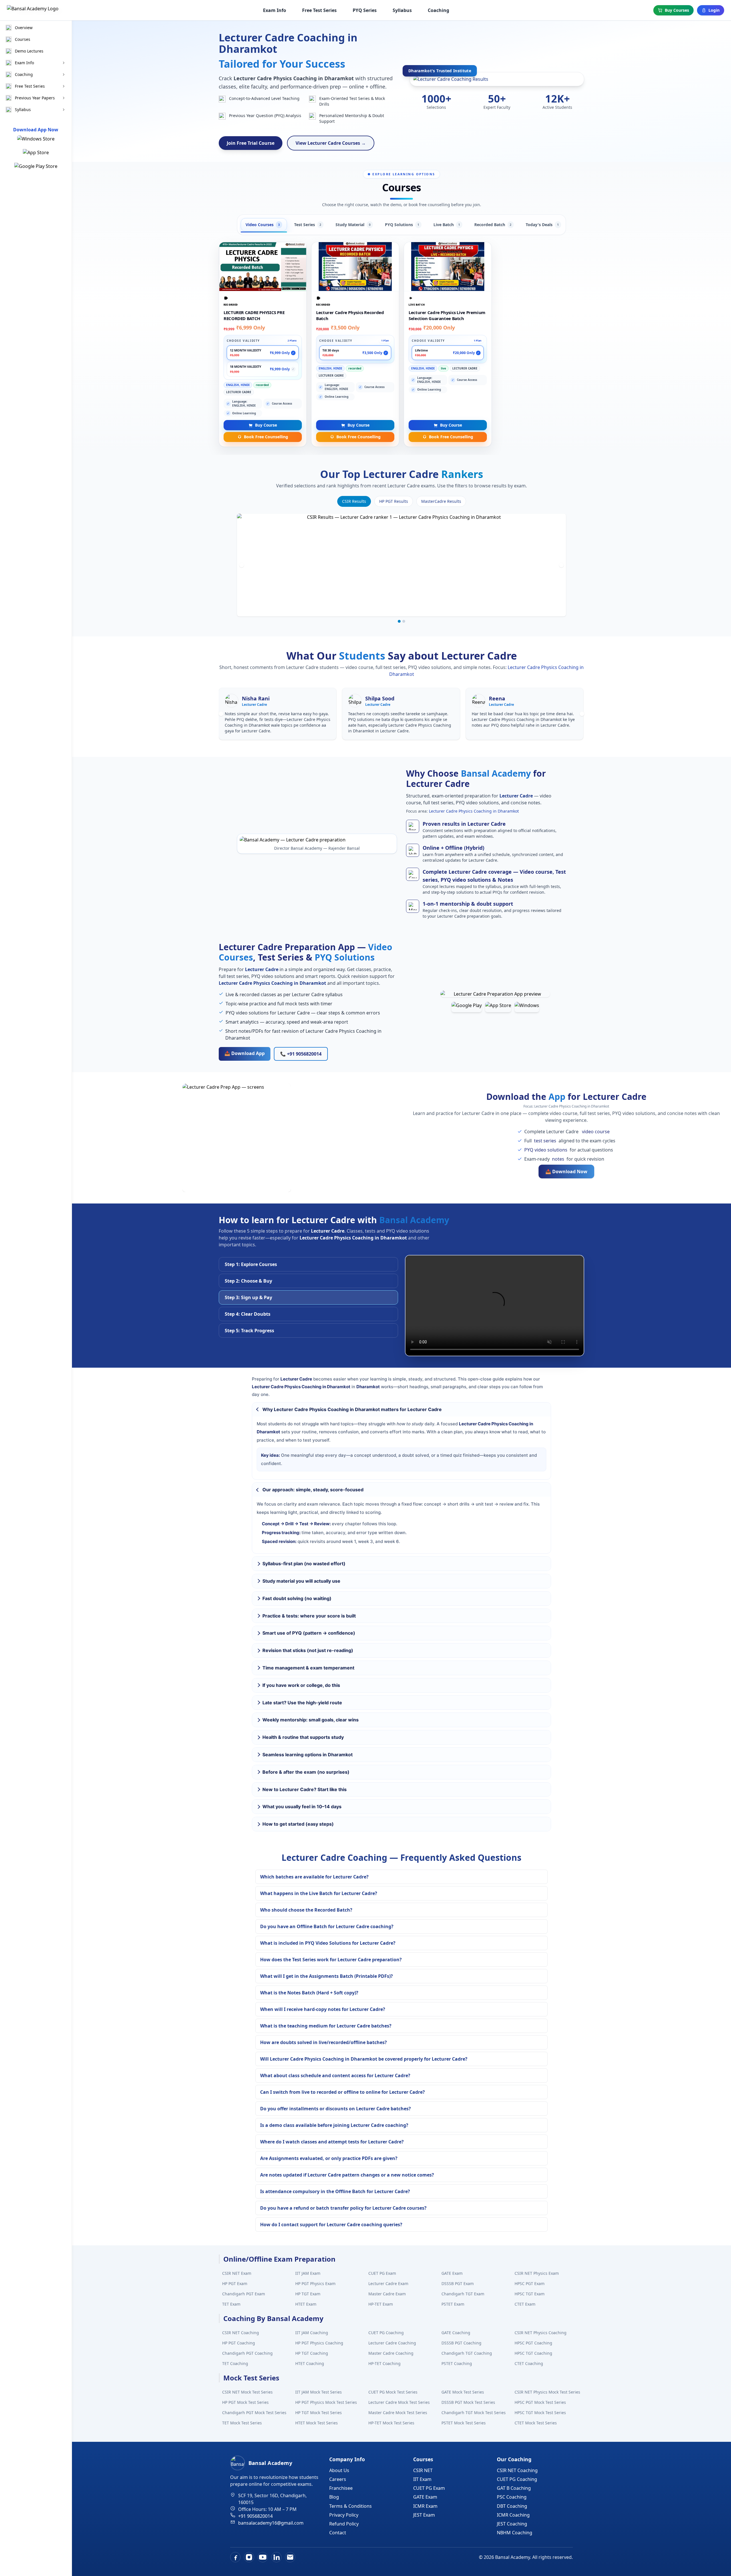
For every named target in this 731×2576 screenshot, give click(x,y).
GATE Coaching (456, 2333)
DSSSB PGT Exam (458, 2283)
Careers (338, 2479)
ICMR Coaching (513, 2515)
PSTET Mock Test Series (464, 2423)
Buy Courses (677, 10)
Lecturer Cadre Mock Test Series (399, 2402)
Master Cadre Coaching (391, 2353)
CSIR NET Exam (237, 2273)
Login (714, 10)
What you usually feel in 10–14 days (302, 1807)
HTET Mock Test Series (317, 2423)
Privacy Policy (344, 2515)
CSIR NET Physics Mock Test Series (547, 2392)
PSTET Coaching (457, 2363)
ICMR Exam (425, 2506)
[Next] (561, 565)
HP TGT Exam (308, 2294)
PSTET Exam (453, 2304)
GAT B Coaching (514, 2488)
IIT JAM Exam (308, 2273)
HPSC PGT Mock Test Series (540, 2402)
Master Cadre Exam (387, 2294)
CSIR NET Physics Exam (537, 2273)
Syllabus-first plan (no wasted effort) (304, 1564)
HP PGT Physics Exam (315, 2283)
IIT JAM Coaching (312, 2333)
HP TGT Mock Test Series (319, 2413)
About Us (339, 2470)
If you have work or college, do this (301, 1685)
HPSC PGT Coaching (533, 2343)
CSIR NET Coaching (241, 2333)
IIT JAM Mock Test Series (319, 2392)
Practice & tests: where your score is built (309, 1616)
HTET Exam (306, 2304)
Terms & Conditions (351, 2506)
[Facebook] (235, 2557)
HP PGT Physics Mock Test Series (326, 2402)
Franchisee (341, 2488)
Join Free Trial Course (251, 143)
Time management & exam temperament (308, 1668)
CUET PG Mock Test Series (393, 2392)
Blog (334, 2497)
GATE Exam (452, 2273)
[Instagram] (249, 2557)
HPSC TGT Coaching (533, 2353)
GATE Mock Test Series (463, 2392)
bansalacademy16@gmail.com (271, 2523)
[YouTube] (263, 2557)
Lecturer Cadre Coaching (392, 2343)
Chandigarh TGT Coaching (467, 2353)
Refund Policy (344, 2524)
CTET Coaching (529, 2363)
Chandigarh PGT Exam (244, 2294)
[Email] (290, 2557)
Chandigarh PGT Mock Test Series (254, 2413)
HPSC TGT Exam (530, 2294)
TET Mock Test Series (242, 2423)
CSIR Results (354, 501)
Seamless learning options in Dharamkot (308, 1755)
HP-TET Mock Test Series (391, 2423)
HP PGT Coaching (239, 2343)
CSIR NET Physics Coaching (541, 2333)
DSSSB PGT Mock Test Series (468, 2402)
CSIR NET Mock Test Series (247, 2392)
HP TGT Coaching (312, 2353)
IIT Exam (422, 2479)
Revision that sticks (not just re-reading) (308, 1650)
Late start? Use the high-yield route (302, 1703)
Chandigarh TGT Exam (463, 2294)
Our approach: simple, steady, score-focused (313, 1490)
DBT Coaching (512, 2506)
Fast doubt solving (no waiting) (297, 1598)
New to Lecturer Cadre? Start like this (305, 1789)
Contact (338, 2533)
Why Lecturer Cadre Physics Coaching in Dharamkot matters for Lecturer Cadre (352, 1409)
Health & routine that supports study (303, 1737)
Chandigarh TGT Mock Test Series (474, 2413)
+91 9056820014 (255, 2516)
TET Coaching (235, 2363)
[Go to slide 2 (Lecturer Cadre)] (404, 621)
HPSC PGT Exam (530, 2283)
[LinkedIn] (276, 2557)
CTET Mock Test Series (536, 2423)
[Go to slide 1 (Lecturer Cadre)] (399, 621)
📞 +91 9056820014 (301, 1054)
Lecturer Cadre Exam (388, 2283)
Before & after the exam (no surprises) (306, 1772)
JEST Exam (424, 2515)
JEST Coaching (512, 2524)
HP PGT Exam (235, 2283)
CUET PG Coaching (386, 2333)
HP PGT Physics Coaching (319, 2343)
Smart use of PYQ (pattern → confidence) (309, 1633)
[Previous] (242, 565)
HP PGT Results (394, 501)
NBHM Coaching (515, 2533)
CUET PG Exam (382, 2273)
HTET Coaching (310, 2363)
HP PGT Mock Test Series (245, 2402)
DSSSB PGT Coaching (461, 2343)
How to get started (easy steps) (298, 1824)
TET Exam (231, 2304)
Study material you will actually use (301, 1581)
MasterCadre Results (441, 501)
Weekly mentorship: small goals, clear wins (311, 1720)
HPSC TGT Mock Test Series (540, 2413)
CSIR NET (423, 2470)
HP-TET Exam (381, 2304)
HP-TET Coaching (384, 2363)
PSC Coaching (512, 2497)
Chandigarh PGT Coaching (247, 2353)
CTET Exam (525, 2304)
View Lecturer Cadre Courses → (331, 143)
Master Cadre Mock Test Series (398, 2413)
